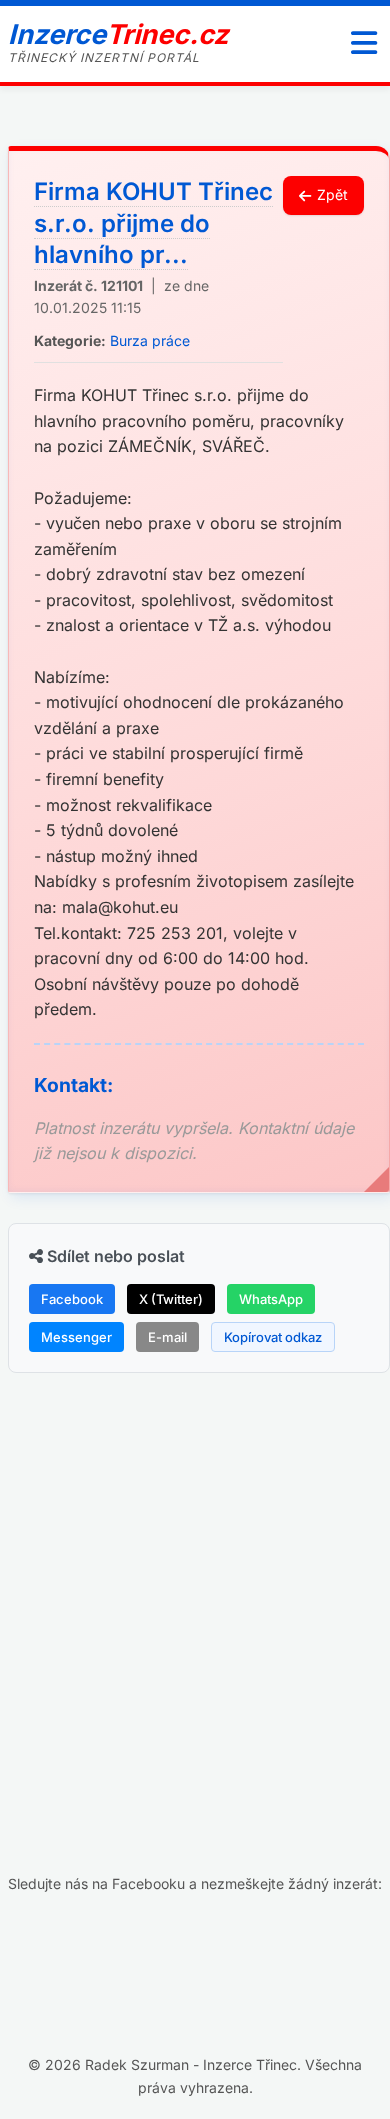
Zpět (332, 194)
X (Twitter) (171, 1299)
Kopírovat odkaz (273, 1337)
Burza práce (150, 340)
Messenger (76, 1337)
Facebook (72, 1299)
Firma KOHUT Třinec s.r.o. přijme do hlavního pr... (153, 222)
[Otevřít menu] (364, 44)
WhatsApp (271, 1299)
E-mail (167, 1337)
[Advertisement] (195, 1588)
